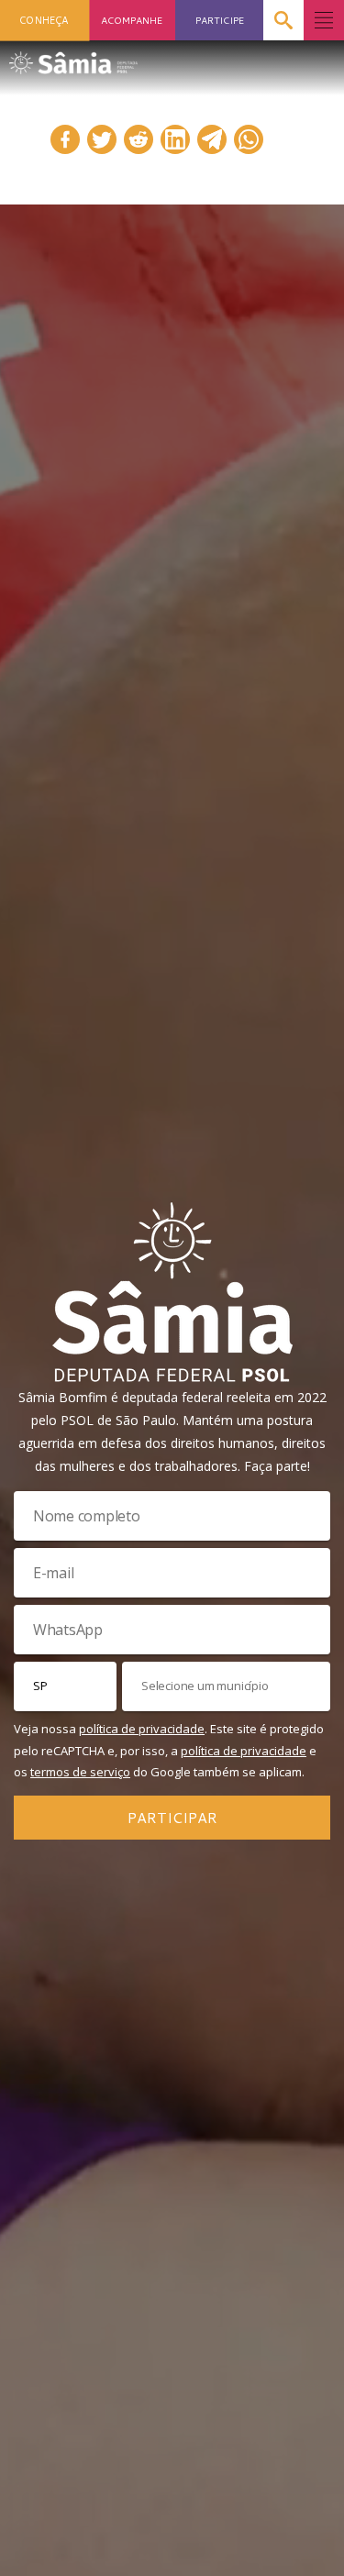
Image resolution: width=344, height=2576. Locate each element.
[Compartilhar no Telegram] (212, 139)
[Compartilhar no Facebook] (65, 139)
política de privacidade (142, 1729)
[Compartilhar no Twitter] (102, 139)
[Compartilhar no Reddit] (139, 139)
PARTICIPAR (172, 1817)
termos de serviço (80, 1772)
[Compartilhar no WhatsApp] (249, 139)
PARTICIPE (220, 20)
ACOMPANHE (132, 20)
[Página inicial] (73, 57)
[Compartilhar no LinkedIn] (175, 139)
